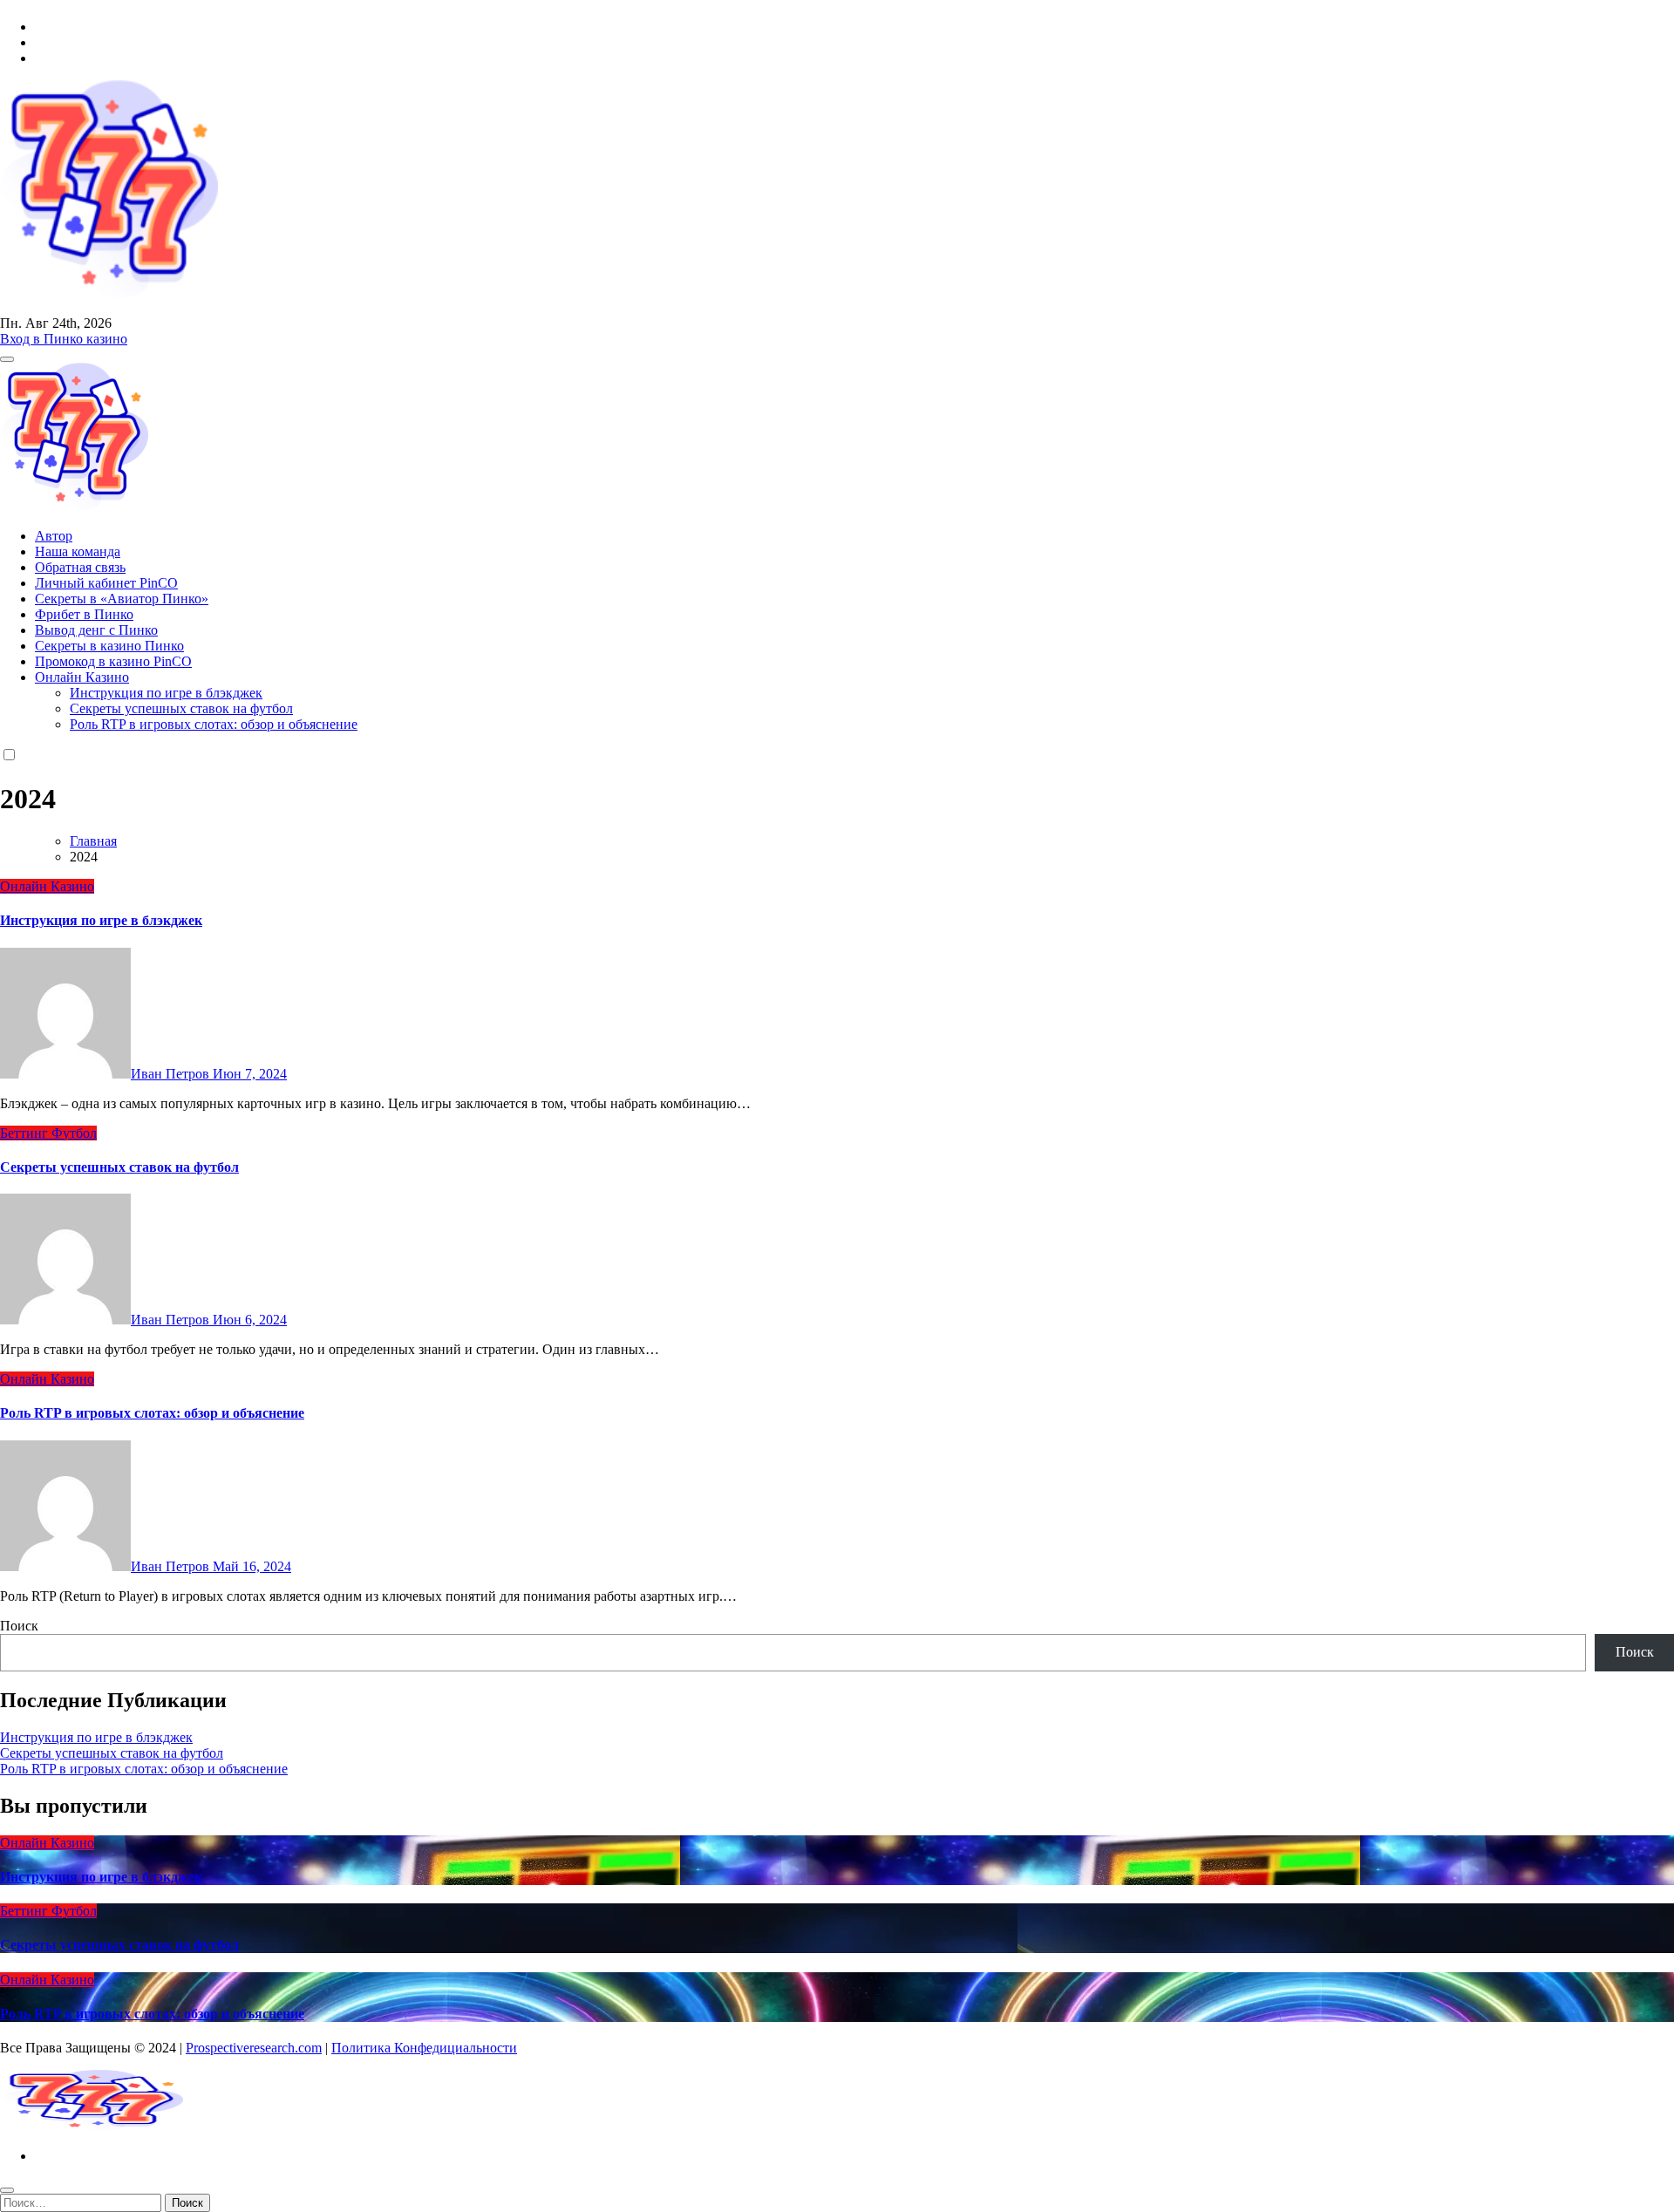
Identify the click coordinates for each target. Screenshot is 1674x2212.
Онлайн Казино (82, 677)
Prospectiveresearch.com (254, 2048)
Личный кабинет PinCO (106, 583)
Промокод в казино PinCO (113, 661)
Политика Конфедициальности (424, 2048)
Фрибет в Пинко (84, 614)
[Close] (7, 2190)
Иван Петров (172, 1074)
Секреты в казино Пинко (109, 646)
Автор (54, 536)
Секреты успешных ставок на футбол (181, 708)
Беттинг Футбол (48, 1133)
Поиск (19, 1626)
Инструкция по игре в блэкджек (166, 693)
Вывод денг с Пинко (96, 630)
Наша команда (78, 551)
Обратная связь (80, 567)
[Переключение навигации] (7, 359)
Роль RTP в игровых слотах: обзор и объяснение (214, 724)
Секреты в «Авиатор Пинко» (122, 599)
